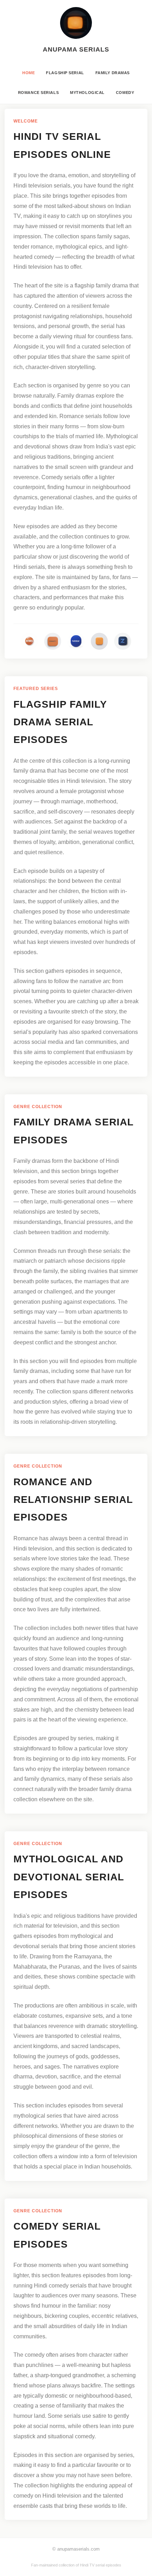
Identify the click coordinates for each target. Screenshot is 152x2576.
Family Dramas (113, 73)
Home (28, 73)
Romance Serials (38, 93)
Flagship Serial (65, 73)
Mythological (87, 93)
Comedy (125, 93)
